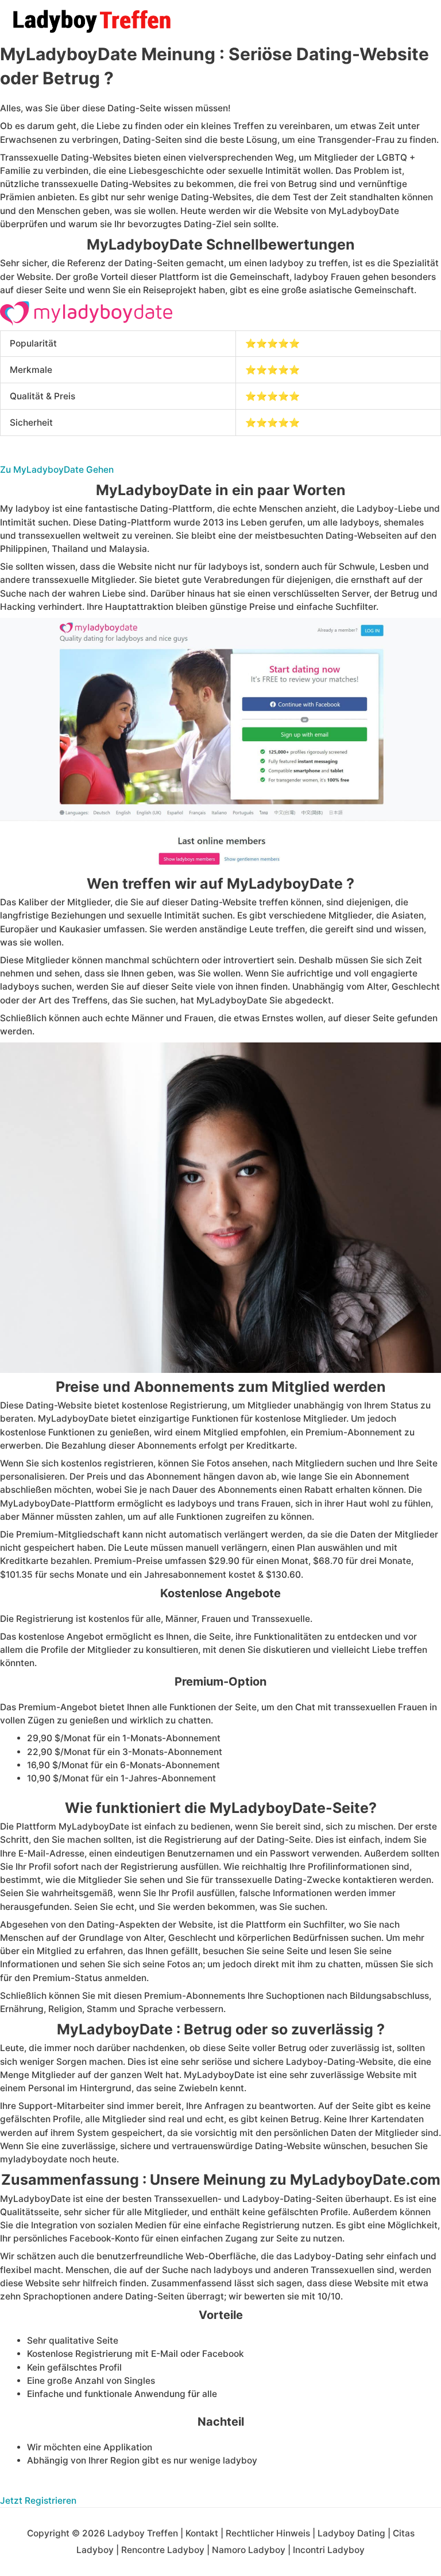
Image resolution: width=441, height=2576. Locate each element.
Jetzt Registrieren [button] (38, 2501)
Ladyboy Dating (351, 2533)
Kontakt (202, 2533)
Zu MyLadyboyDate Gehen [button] (57, 470)
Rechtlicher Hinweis (268, 2533)
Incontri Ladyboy (329, 2550)
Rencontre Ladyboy (163, 2550)
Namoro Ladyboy (249, 2550)
